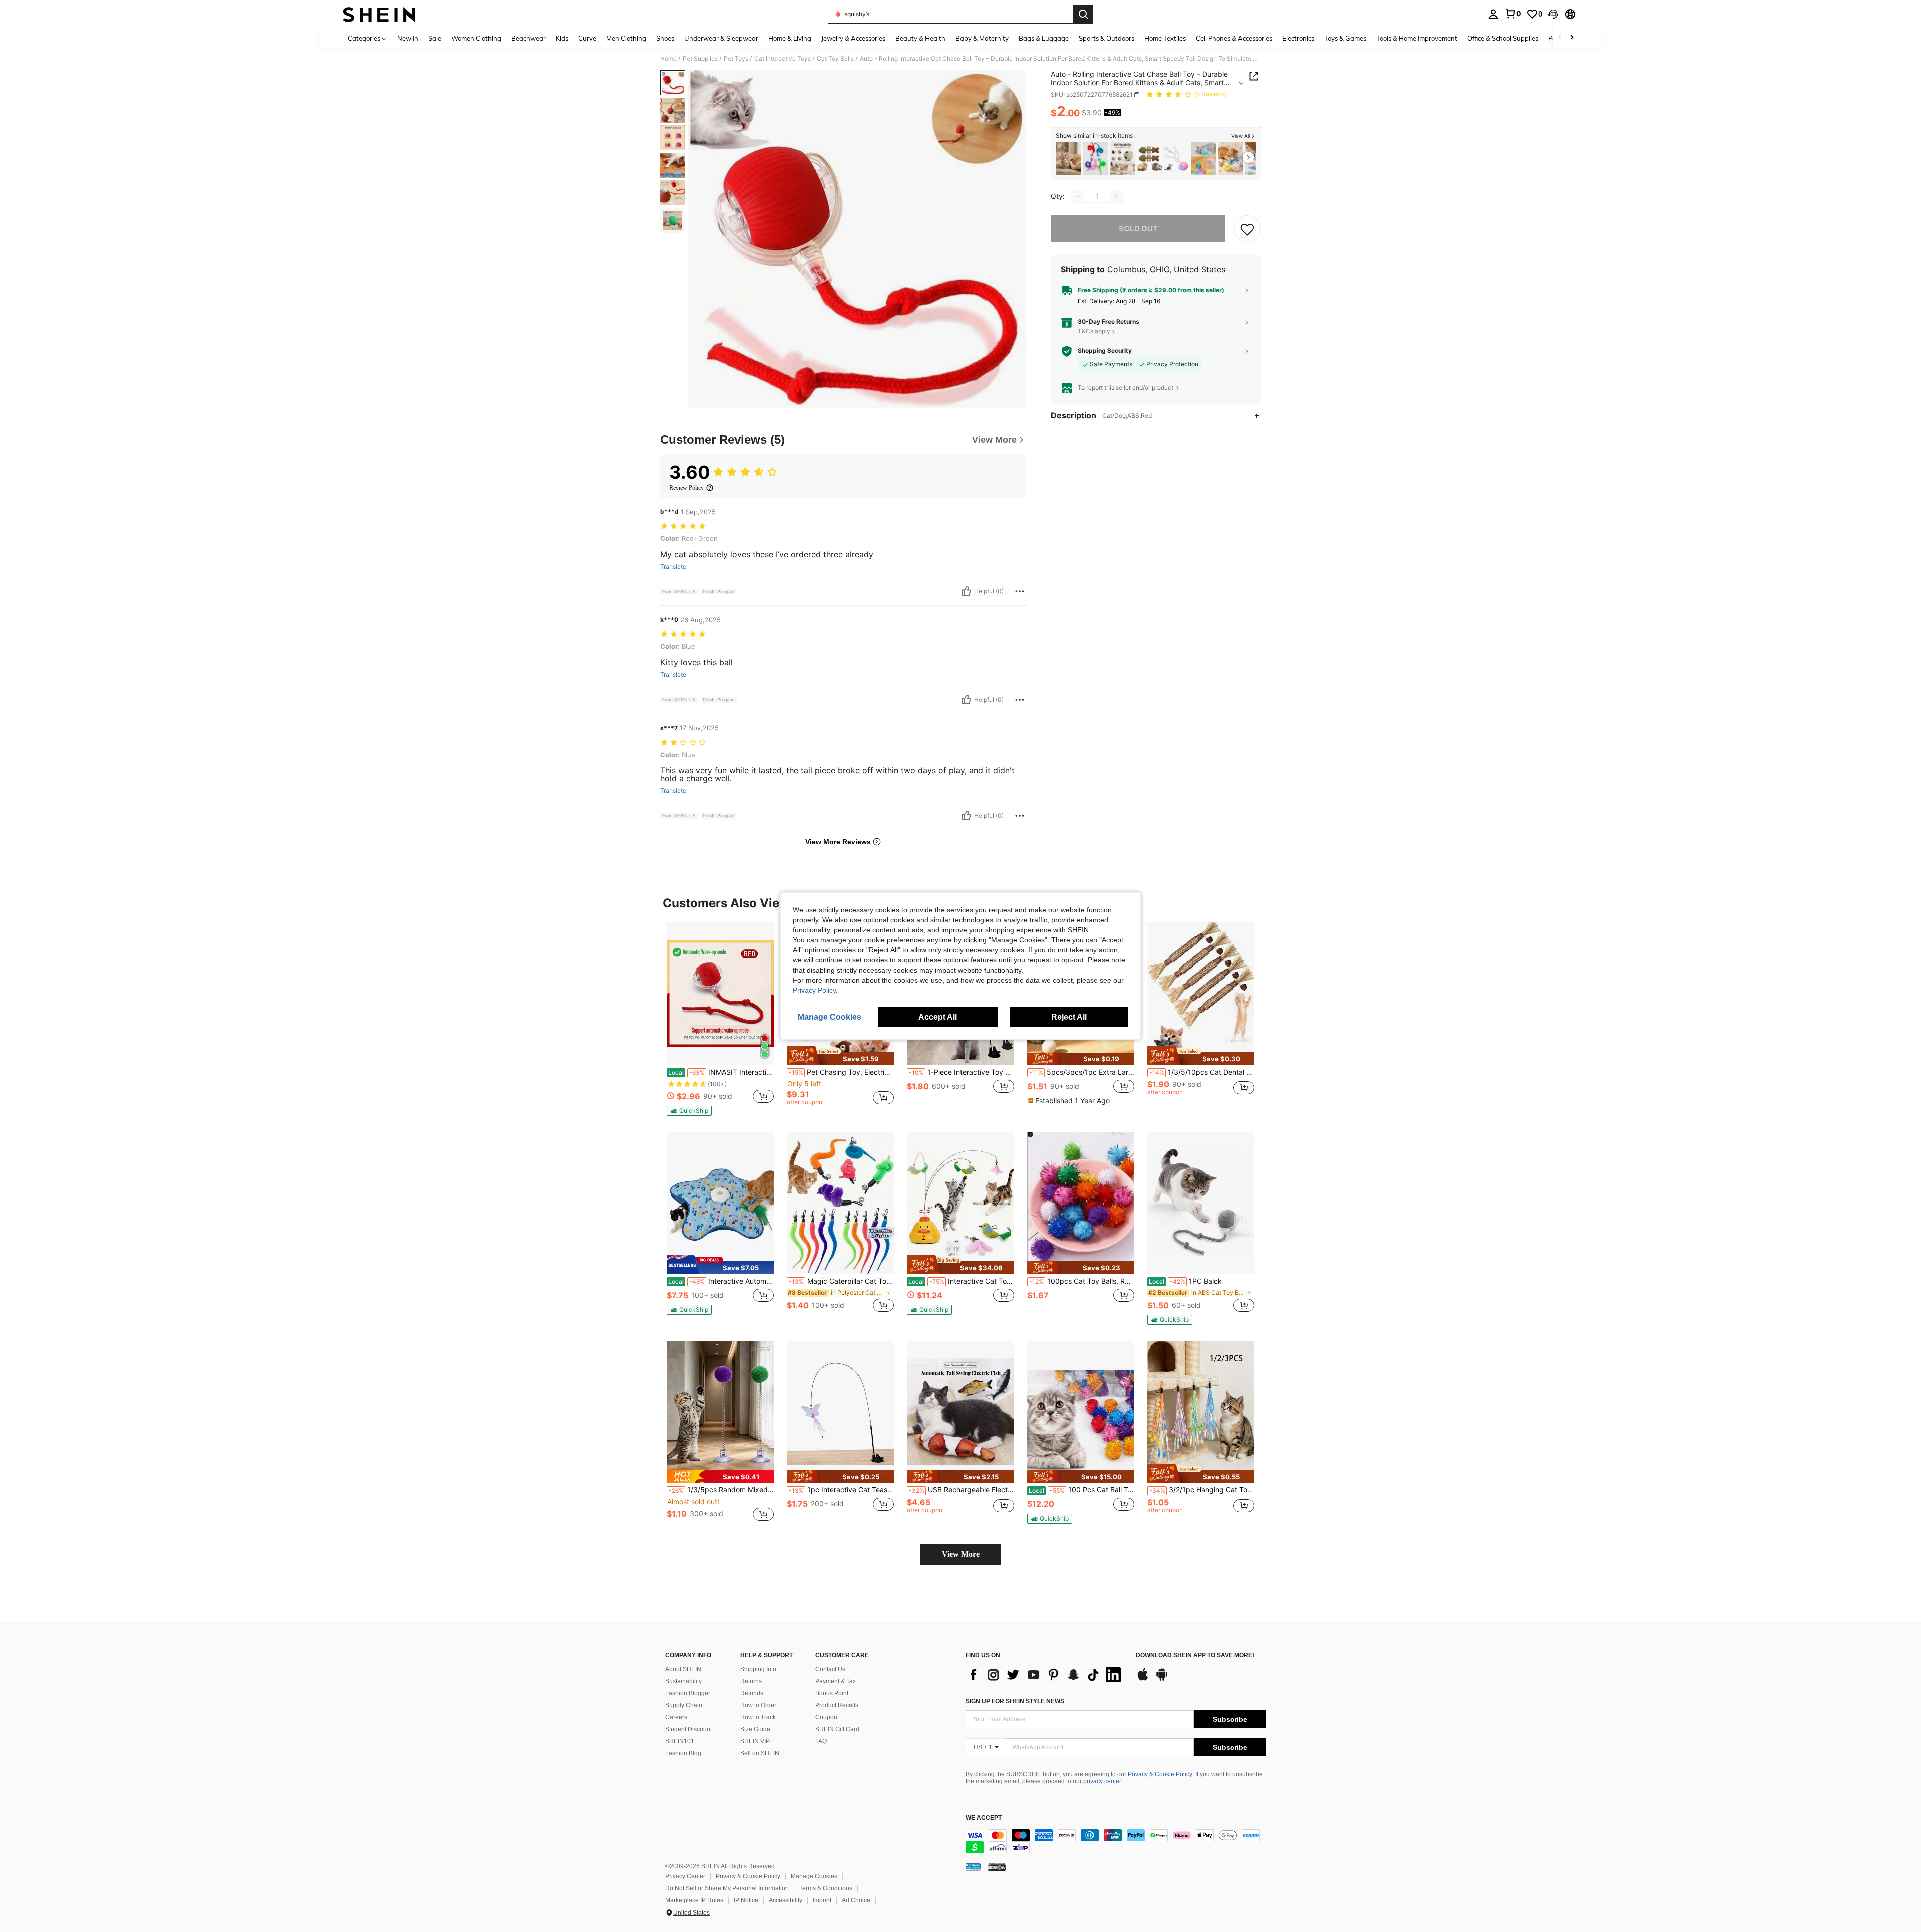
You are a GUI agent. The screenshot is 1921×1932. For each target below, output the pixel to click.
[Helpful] (966, 591)
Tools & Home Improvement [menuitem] (1417, 38)
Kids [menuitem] (562, 38)
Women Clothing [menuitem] (476, 38)
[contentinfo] (1116, 1841)
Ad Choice (856, 1900)
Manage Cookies (814, 1876)
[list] (1046, 1675)
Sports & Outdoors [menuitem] (1106, 38)
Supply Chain (684, 1705)
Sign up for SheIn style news (1015, 1701)
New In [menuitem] (408, 38)
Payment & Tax (836, 1681)
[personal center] (1493, 14)
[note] (689, 1111)
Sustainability (684, 1681)
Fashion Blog (683, 1753)
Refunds (752, 1693)
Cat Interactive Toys (783, 59)
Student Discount (689, 1729)
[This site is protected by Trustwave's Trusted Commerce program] (973, 1867)
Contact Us (830, 1669)
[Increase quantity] (1116, 196)
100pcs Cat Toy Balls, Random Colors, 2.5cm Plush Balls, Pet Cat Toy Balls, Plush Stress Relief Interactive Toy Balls (1082, 1281)
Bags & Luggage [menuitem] (1044, 38)
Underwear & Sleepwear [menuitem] (721, 38)
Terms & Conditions (826, 1888)
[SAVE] (1247, 229)
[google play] (1162, 1679)
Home (669, 59)
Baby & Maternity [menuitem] (982, 38)
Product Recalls (837, 1705)
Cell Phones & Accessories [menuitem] (1234, 38)
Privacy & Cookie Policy (1160, 1774)
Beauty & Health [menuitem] (920, 38)
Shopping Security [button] (1105, 351)
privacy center (1102, 1781)
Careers (676, 1717)
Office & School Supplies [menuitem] (1503, 38)
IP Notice (746, 1900)
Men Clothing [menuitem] (626, 38)
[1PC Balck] (1201, 1203)
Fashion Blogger (688, 1693)
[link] (1513, 14)
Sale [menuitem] (435, 38)
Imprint (822, 1900)
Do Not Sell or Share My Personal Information (727, 1888)
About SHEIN (683, 1669)
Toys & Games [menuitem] (1345, 38)
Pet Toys (736, 59)
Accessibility (786, 1900)
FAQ (821, 1741)
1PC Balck (1185, 1281)
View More (961, 1554)
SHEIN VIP (755, 1741)
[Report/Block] (1020, 591)
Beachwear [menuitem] (529, 38)
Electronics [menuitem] (1298, 38)
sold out (1138, 228)
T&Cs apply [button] (1094, 331)
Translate (673, 567)
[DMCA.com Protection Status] (997, 1867)
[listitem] (1068, 159)
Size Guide (755, 1729)
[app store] (1143, 1679)
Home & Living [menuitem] (790, 38)
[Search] (1083, 14)
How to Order (758, 1705)
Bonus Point (832, 1693)
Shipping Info (758, 1669)
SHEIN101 (680, 1741)
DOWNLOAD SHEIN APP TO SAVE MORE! (1195, 1656)
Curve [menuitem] (587, 38)
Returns (751, 1681)
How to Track (758, 1717)
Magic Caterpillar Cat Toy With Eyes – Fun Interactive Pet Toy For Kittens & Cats (841, 1281)
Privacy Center (685, 1876)
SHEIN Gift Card (837, 1729)
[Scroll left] (1560, 38)
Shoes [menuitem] (665, 38)
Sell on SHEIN (760, 1753)
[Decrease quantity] (1078, 196)
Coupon (826, 1717)
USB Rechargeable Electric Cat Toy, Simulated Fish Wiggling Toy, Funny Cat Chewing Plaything (962, 1490)
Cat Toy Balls (835, 59)
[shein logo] (379, 14)
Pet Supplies (700, 59)
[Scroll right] (1572, 38)
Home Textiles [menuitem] (1165, 38)
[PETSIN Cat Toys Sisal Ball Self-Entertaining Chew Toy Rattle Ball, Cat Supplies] (1068, 159)
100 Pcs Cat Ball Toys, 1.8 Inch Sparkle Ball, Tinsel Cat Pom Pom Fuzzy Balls (1081, 1490)
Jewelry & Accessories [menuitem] (853, 38)
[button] (1553, 14)
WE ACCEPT (984, 1818)
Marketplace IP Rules (694, 1900)
